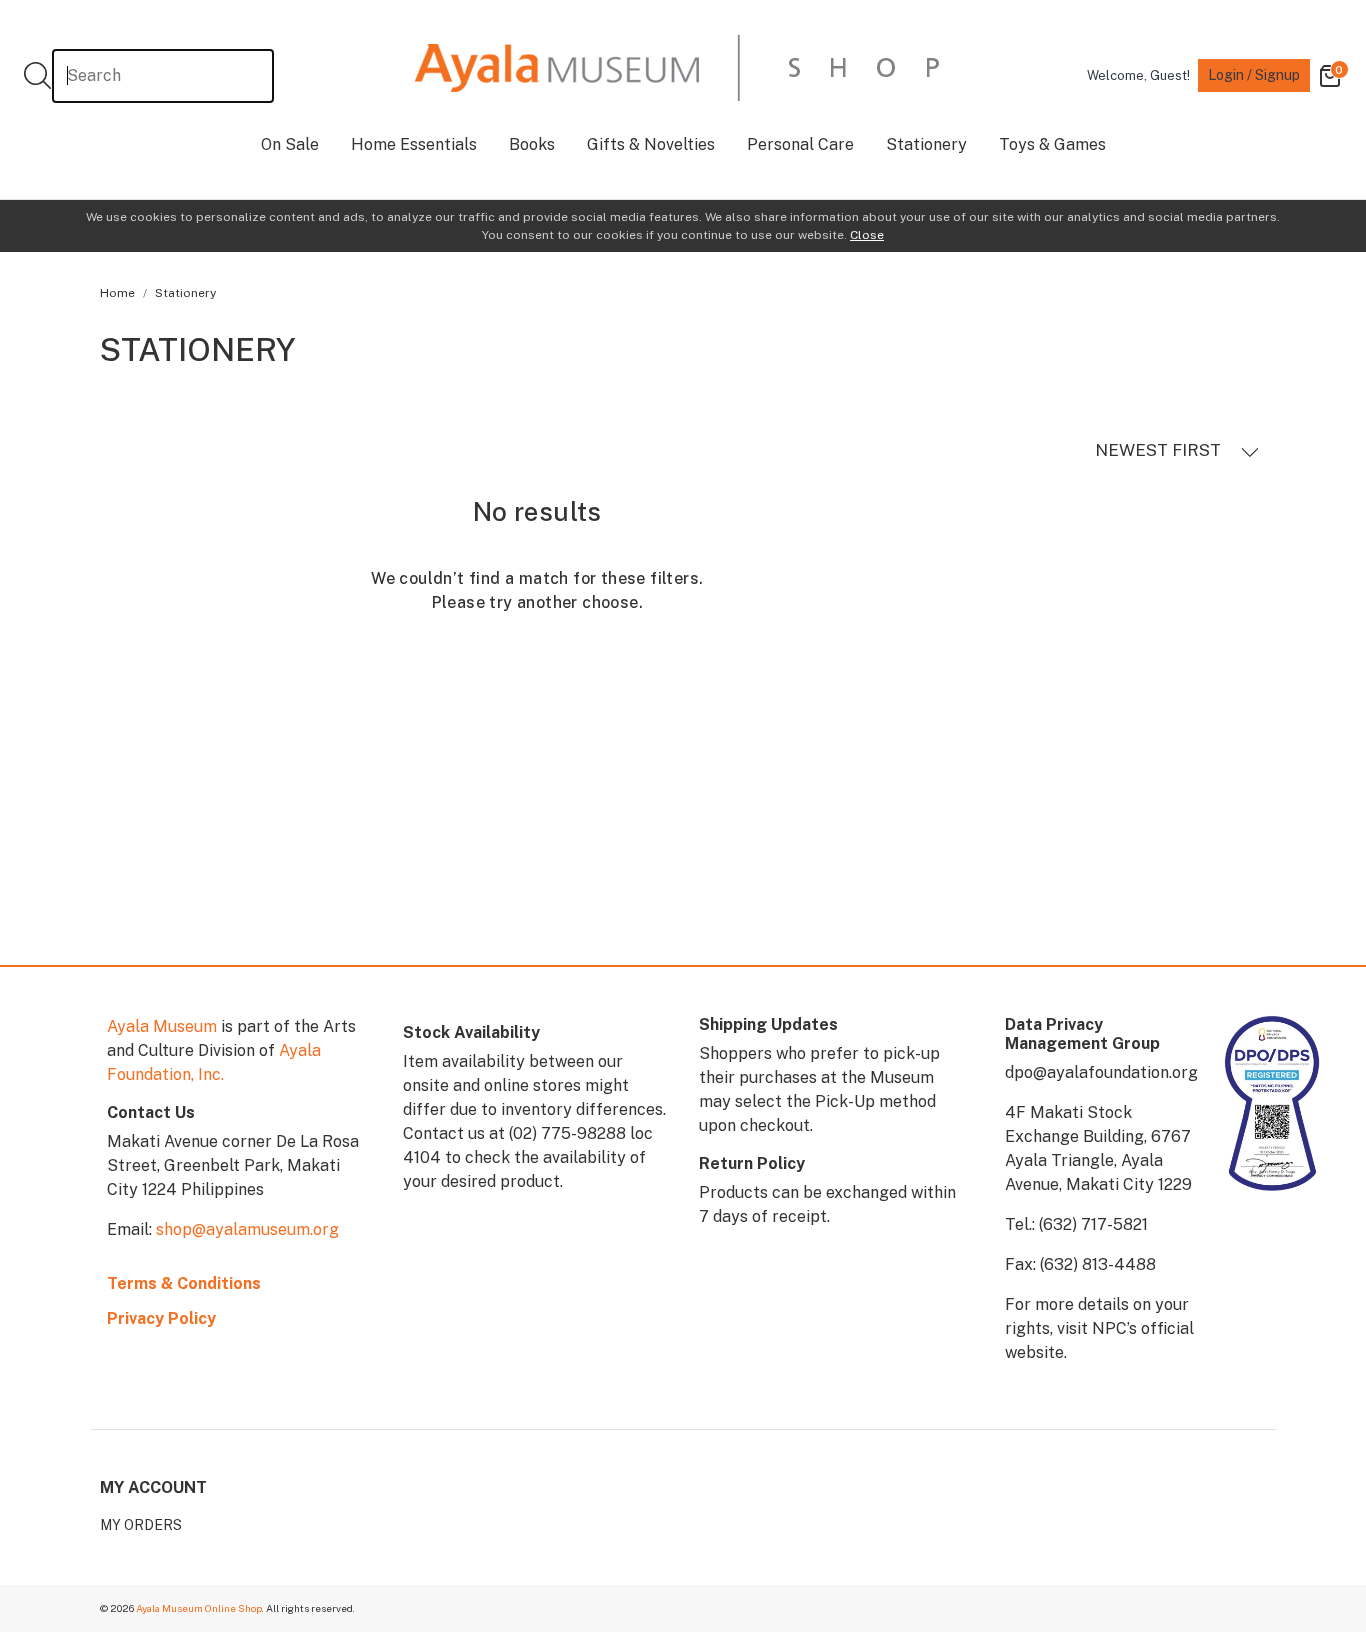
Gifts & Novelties (651, 144)
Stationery (926, 144)
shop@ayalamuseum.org (247, 1229)
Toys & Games (1052, 144)
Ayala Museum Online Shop (199, 1608)
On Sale (290, 144)
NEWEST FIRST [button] (1160, 450)
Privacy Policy (161, 1318)
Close (867, 235)
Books (532, 144)
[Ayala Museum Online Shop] (677, 67)
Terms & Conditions (184, 1283)
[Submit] (37, 75)
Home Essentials (414, 144)
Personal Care (800, 144)
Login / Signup (1254, 75)
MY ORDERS (141, 1525)
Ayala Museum (162, 1026)
